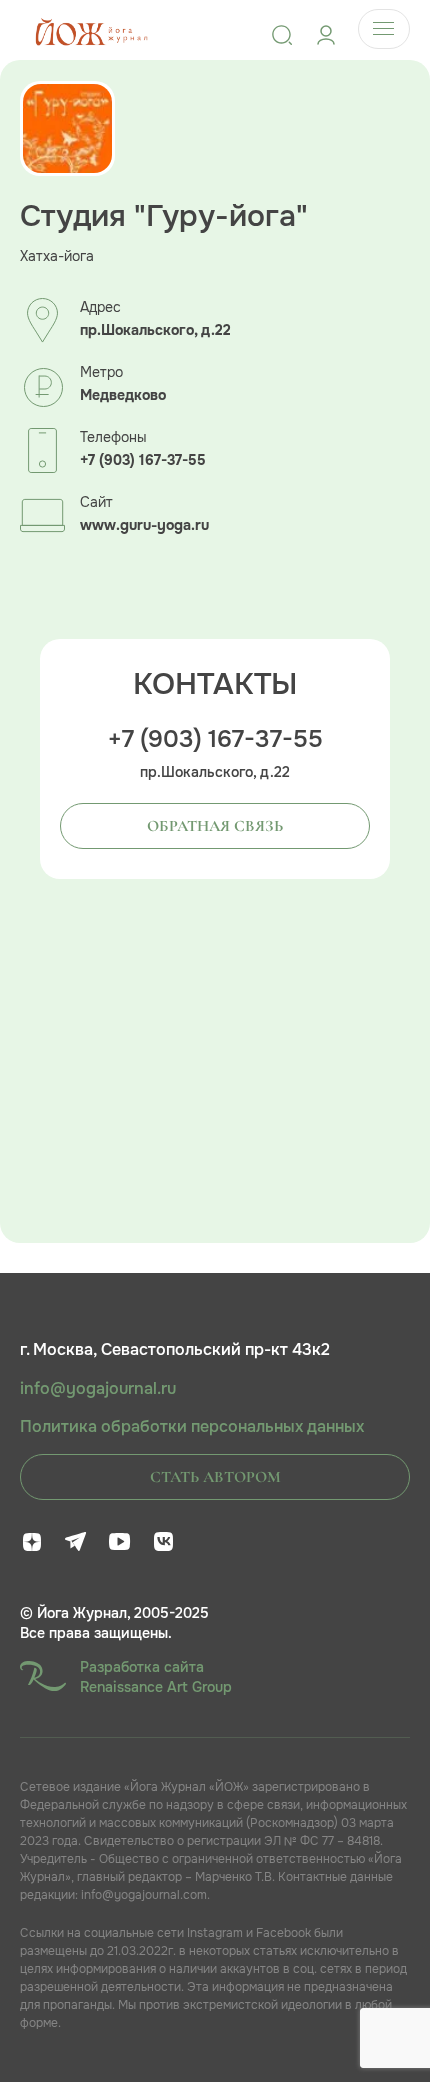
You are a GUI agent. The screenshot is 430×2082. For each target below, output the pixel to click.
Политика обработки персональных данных (192, 1427)
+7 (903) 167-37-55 (143, 460)
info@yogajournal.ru (98, 1389)
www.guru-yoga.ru (144, 525)
